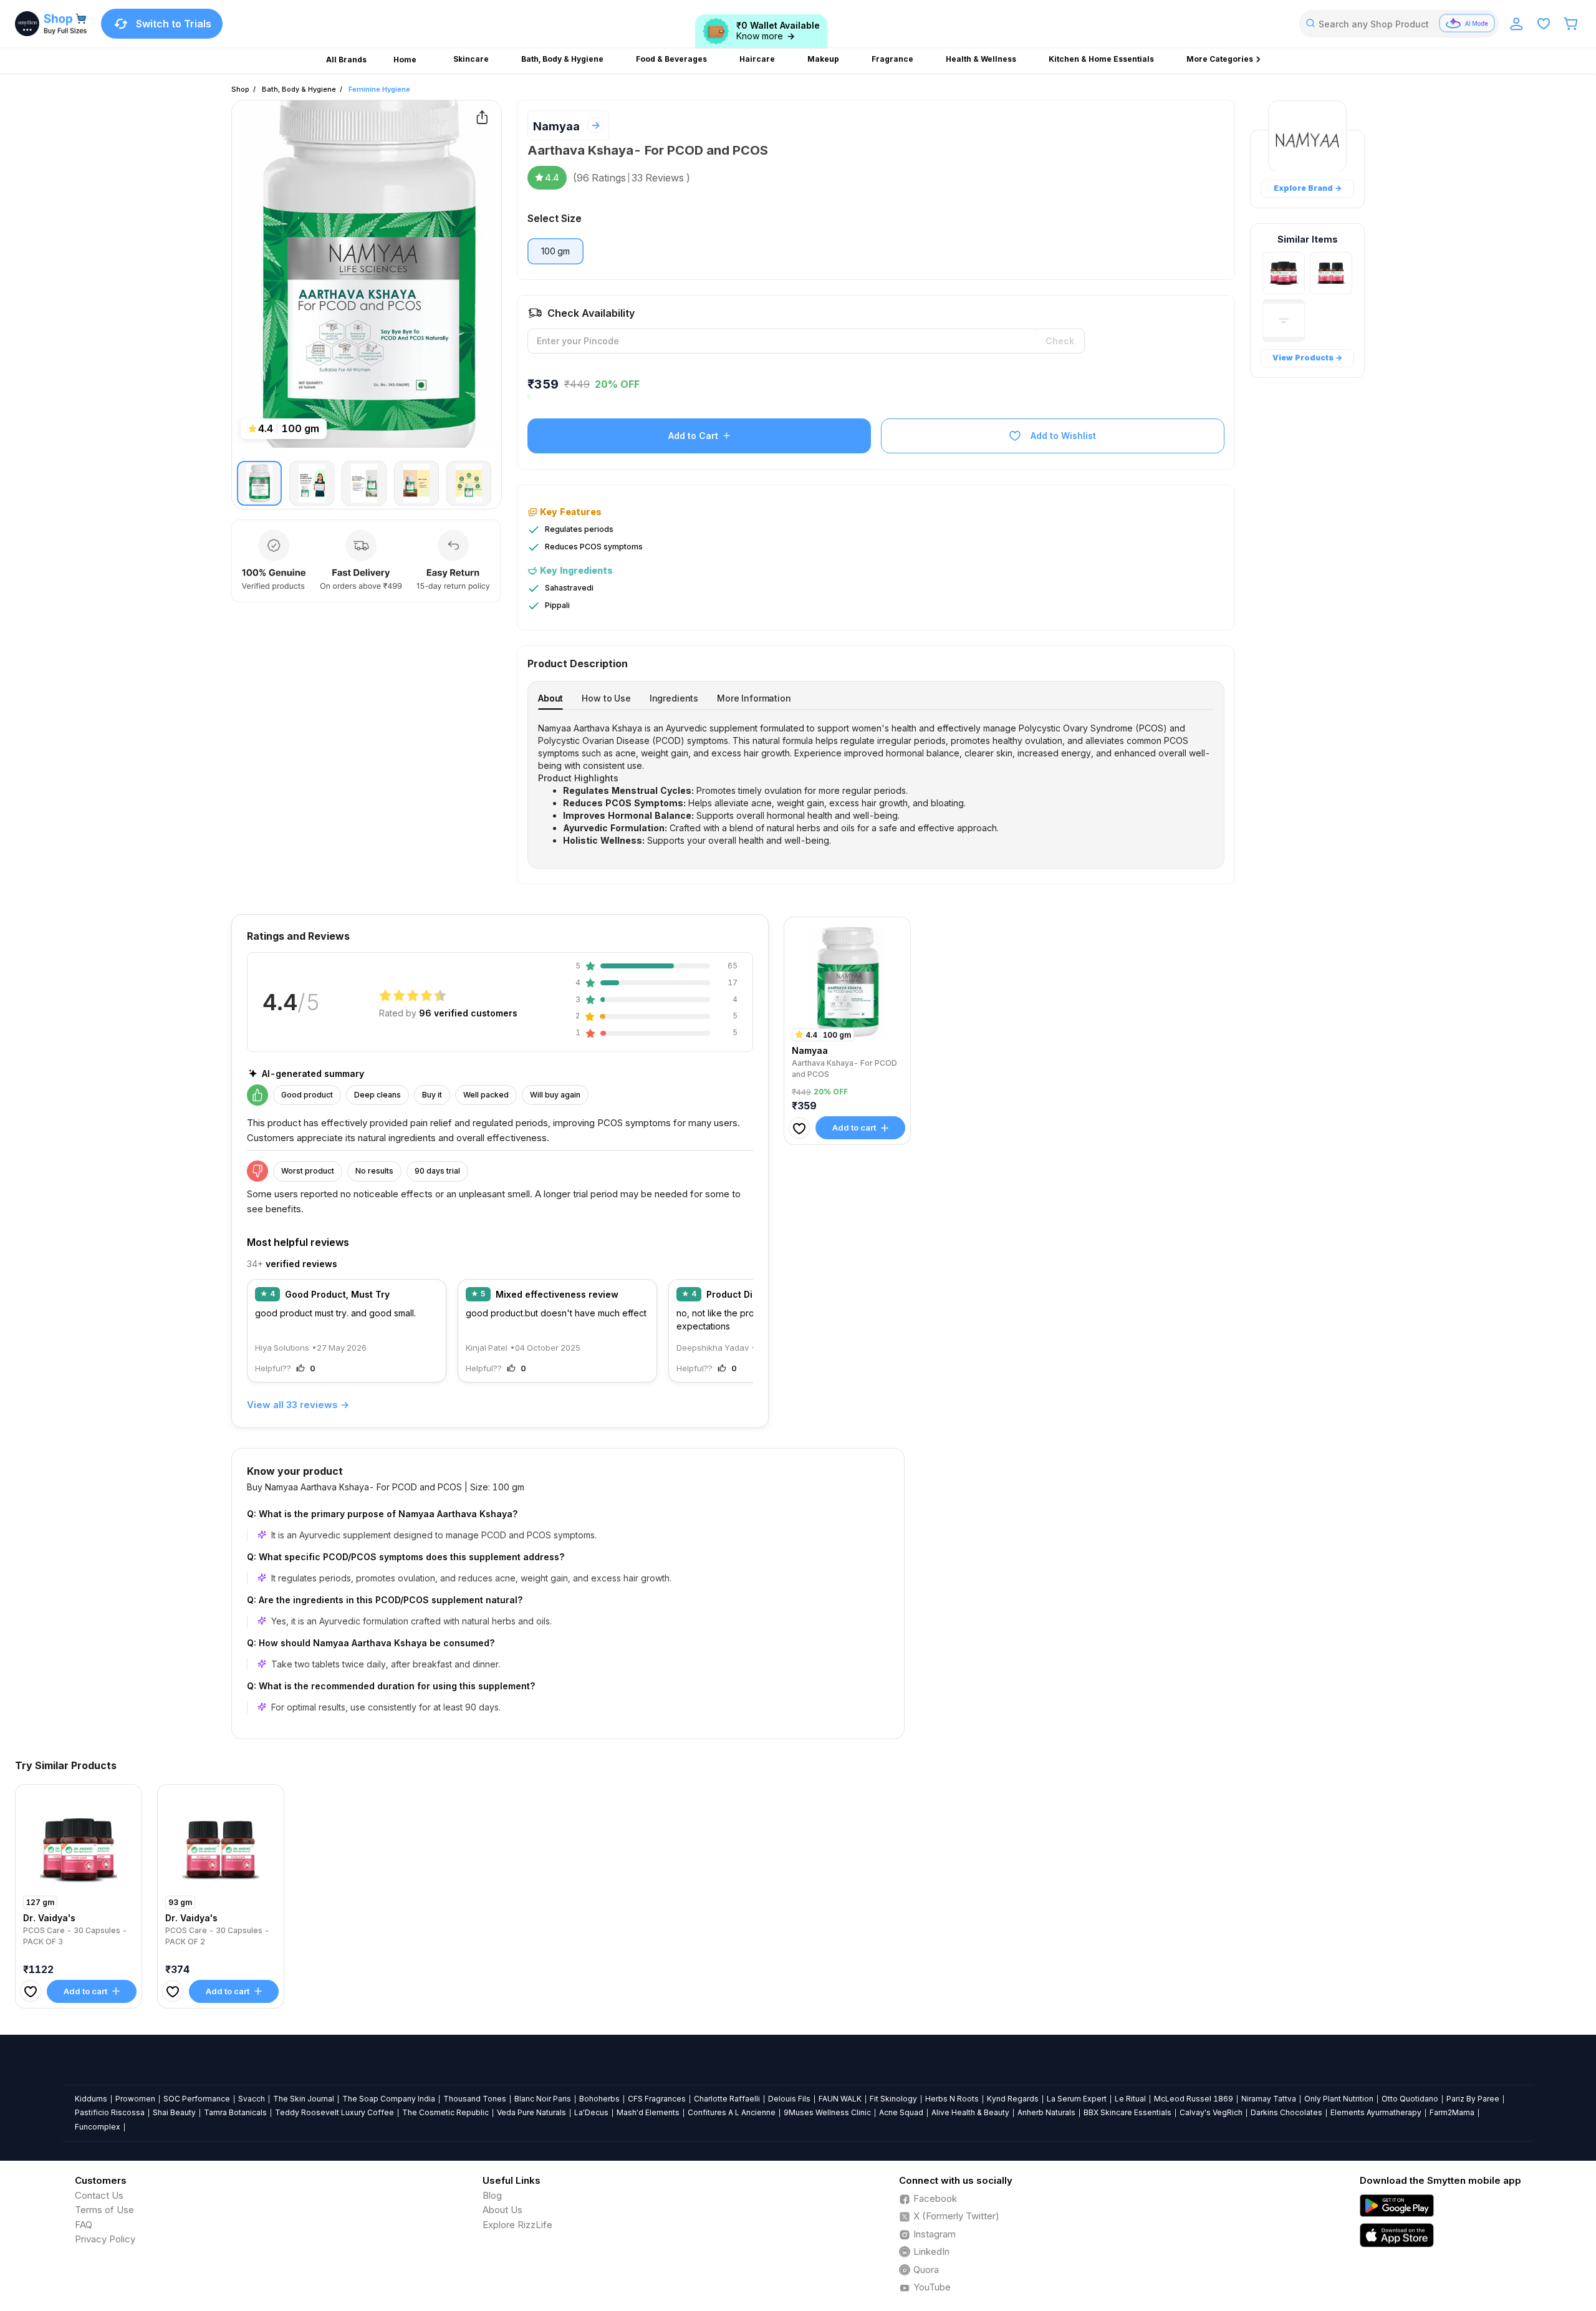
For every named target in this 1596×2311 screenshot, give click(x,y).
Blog (492, 2195)
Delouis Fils (789, 2099)
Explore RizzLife (517, 2225)
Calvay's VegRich (1211, 2112)
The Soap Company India (389, 2099)
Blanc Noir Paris (543, 2099)
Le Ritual (1130, 2099)
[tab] (550, 698)
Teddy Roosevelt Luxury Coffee (334, 2112)
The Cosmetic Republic (445, 2112)
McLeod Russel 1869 (1194, 2099)
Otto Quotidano (1410, 2099)
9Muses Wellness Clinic (827, 2112)
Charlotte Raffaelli (727, 2099)
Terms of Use (104, 2210)
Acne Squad (901, 2112)
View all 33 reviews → (298, 1405)
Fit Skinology (893, 2099)
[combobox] (1399, 24)
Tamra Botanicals (235, 2112)
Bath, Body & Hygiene (299, 89)
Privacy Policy (105, 2239)
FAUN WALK (840, 2099)
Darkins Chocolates (1286, 2112)
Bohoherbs (599, 2099)
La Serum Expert (1077, 2099)
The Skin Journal (304, 2099)
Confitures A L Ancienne (732, 2112)
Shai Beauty (174, 2112)
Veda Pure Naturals (531, 2112)
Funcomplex (98, 2127)
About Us (502, 2210)
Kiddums (91, 2099)
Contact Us (99, 2195)
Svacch (252, 2099)
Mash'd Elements (648, 2112)
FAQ (84, 2225)
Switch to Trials (174, 24)
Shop (240, 89)
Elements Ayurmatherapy (1376, 2112)
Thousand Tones (475, 2099)
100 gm (555, 251)
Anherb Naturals (1046, 2112)
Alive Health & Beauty (970, 2112)
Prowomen (135, 2099)
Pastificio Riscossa (110, 2112)
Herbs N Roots (952, 2099)
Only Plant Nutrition (1339, 2099)
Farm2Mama (1452, 2112)
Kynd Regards (1013, 2099)
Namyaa (556, 126)
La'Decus (591, 2112)
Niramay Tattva (1269, 2099)
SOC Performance (197, 2099)
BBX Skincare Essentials (1127, 2112)
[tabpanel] (876, 784)
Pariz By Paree (1473, 2099)
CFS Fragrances (657, 2099)
